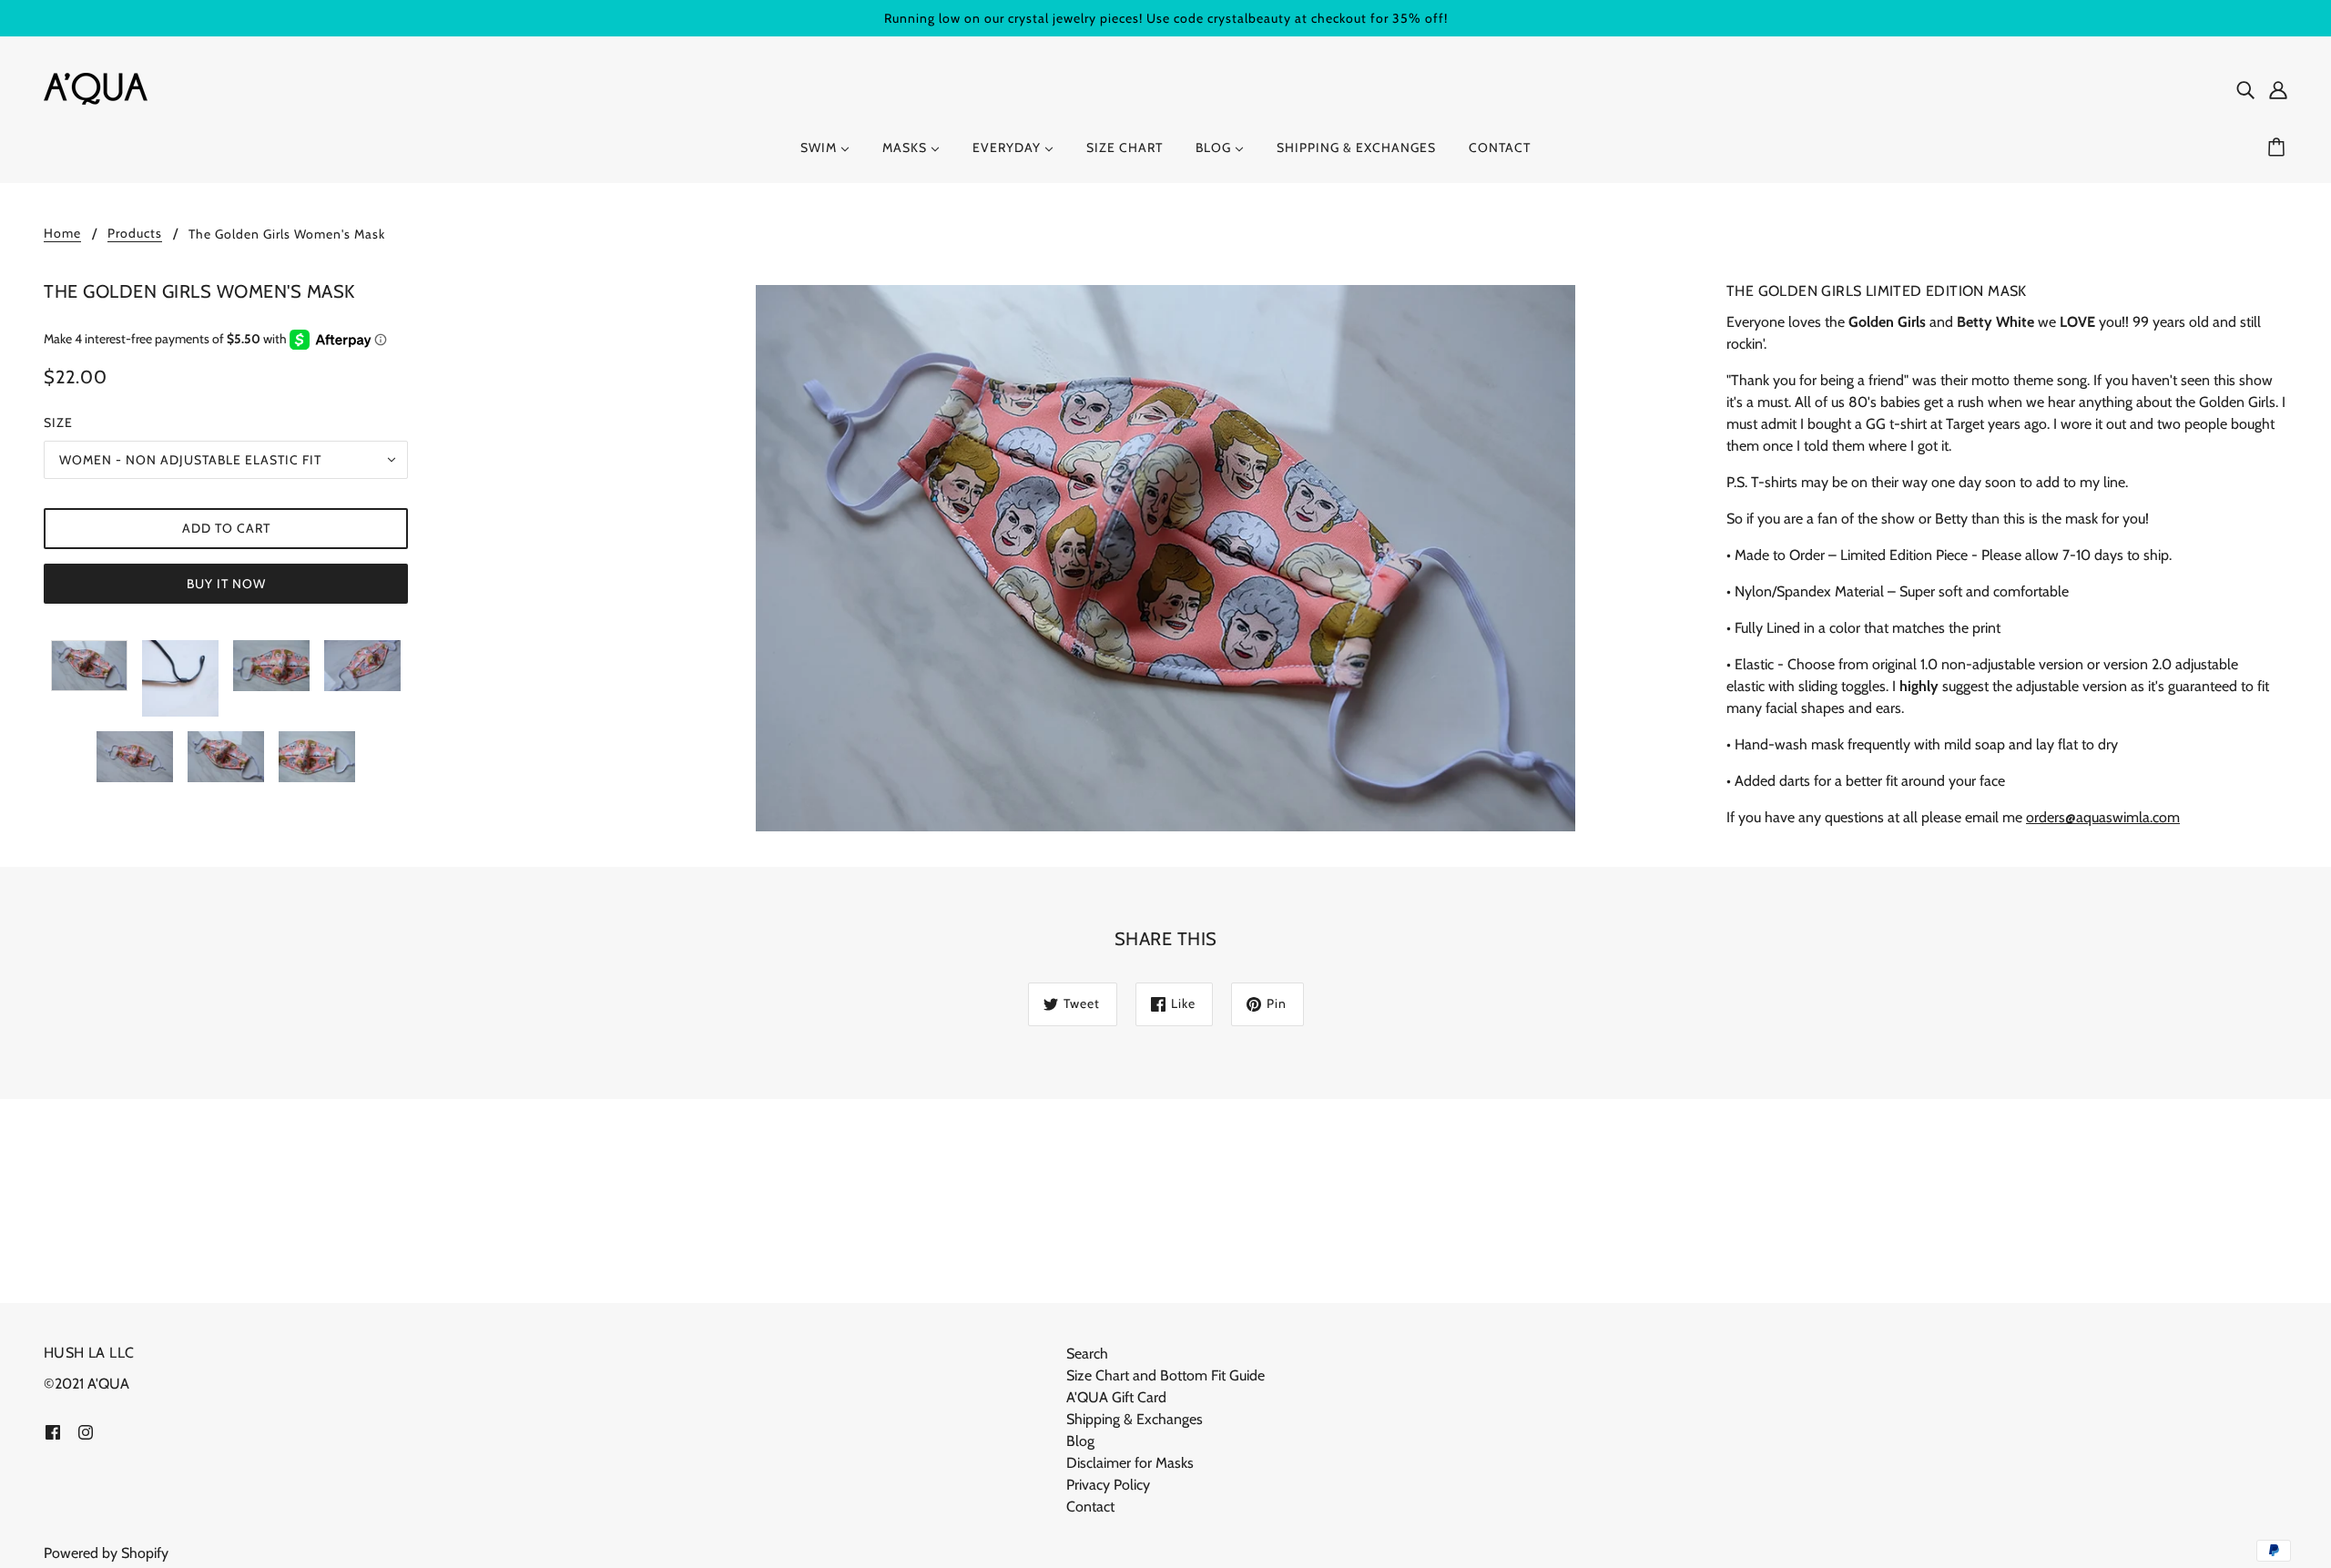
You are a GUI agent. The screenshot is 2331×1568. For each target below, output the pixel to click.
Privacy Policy (1108, 1485)
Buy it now (226, 584)
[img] (2245, 89)
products (135, 234)
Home (62, 234)
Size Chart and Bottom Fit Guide (1165, 1375)
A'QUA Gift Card (1116, 1397)
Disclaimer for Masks (1130, 1463)
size (58, 423)
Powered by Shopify (106, 1553)
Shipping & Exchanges (1135, 1419)
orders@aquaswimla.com (2103, 817)
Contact (1090, 1507)
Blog (1080, 1441)
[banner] (96, 87)
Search (1087, 1354)
